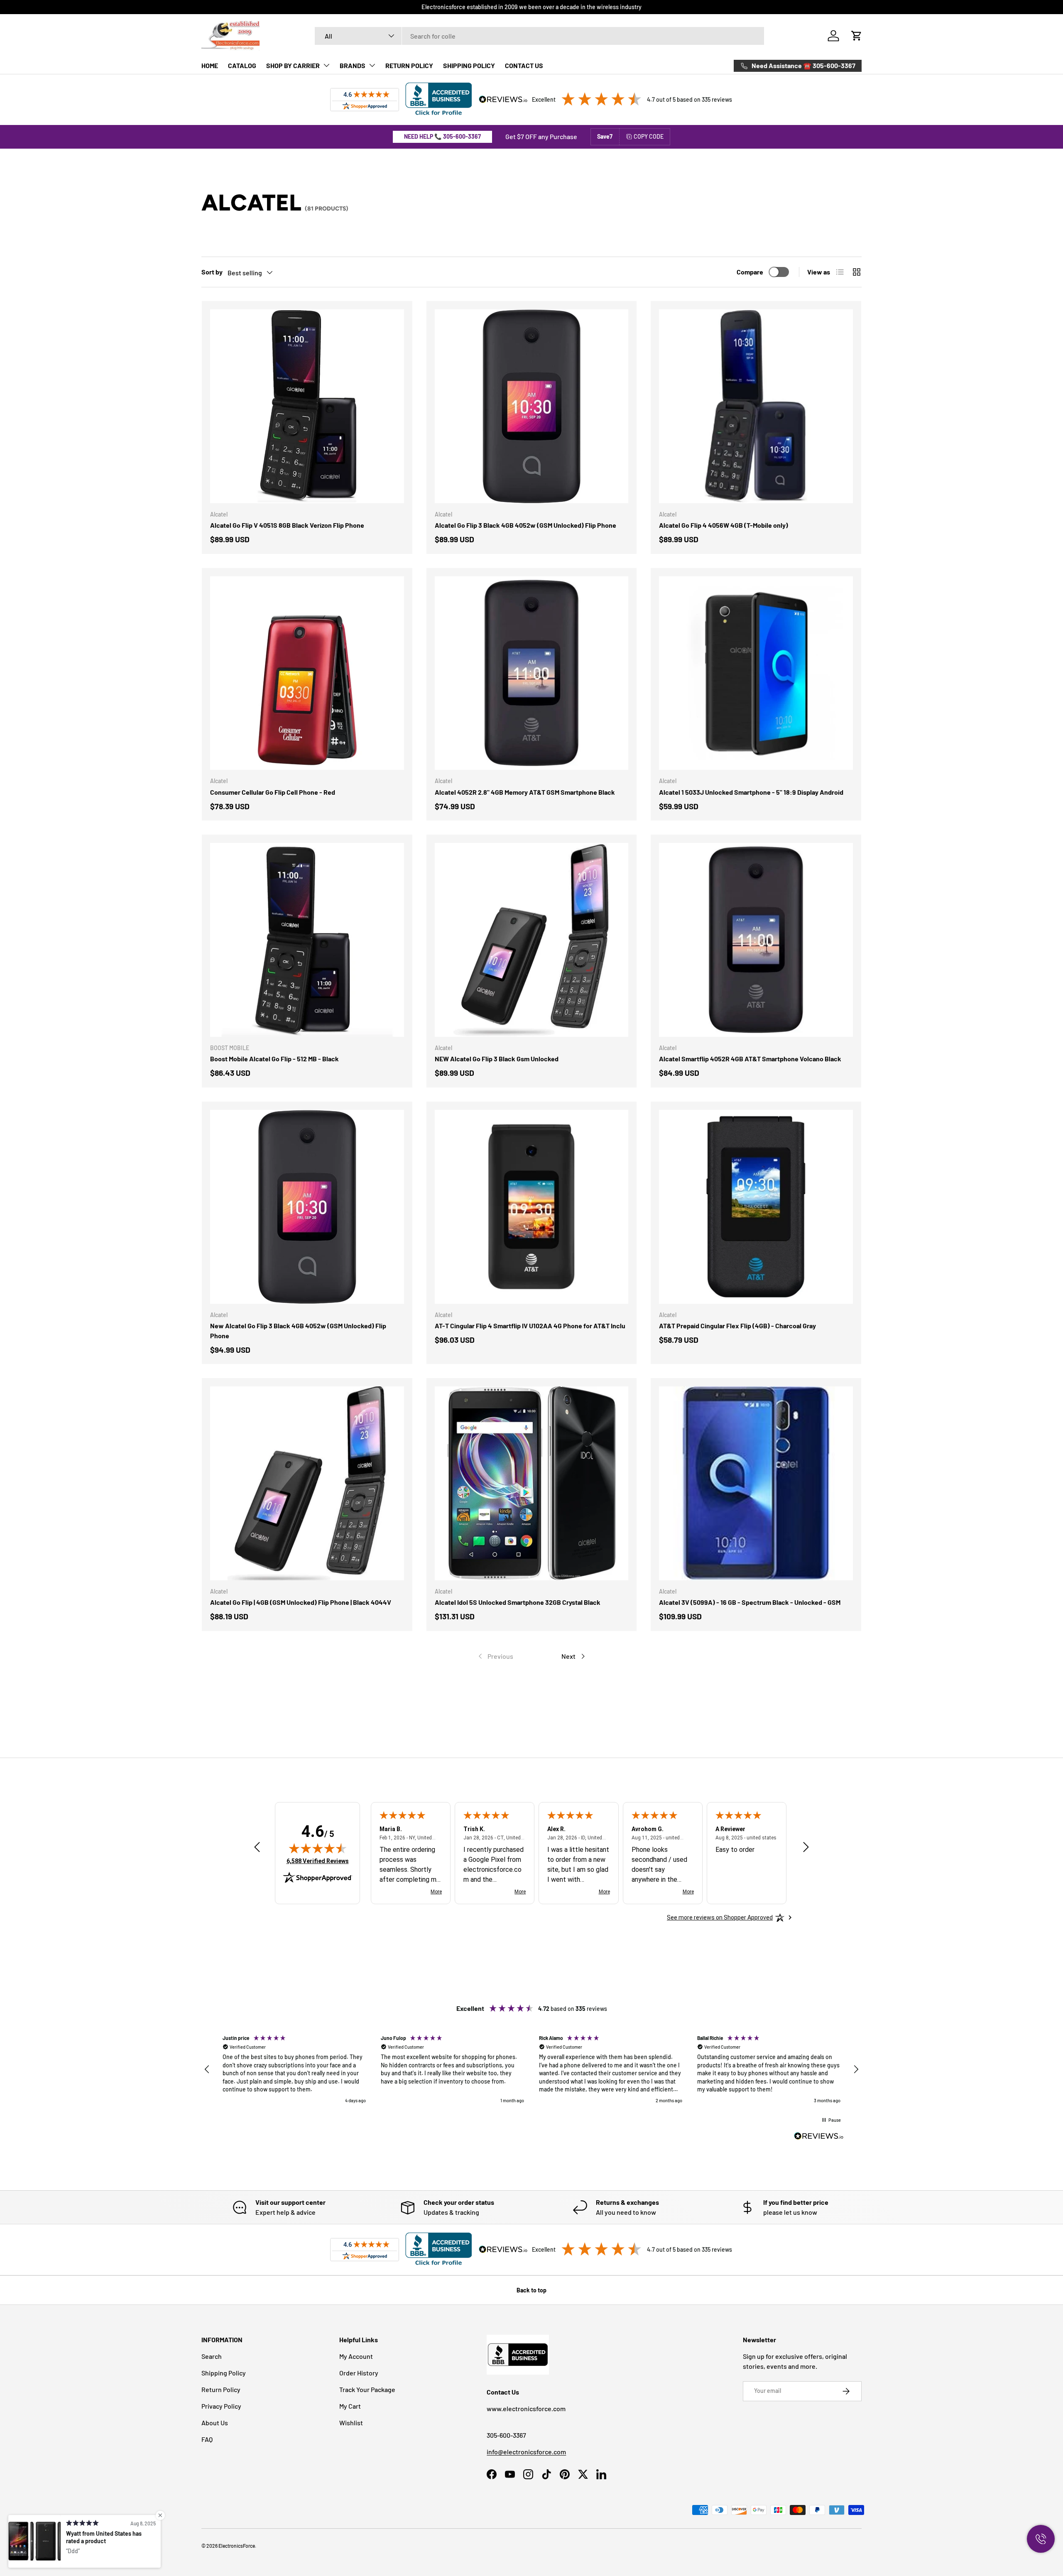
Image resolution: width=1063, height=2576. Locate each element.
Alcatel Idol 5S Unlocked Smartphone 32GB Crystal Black (518, 1602)
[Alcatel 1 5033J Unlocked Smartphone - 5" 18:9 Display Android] (756, 673)
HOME (210, 65)
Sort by (212, 272)
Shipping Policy (224, 2373)
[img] (318, 1848)
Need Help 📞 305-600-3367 (442, 136)
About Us (215, 2423)
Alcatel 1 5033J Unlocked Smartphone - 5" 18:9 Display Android (751, 792)
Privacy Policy (221, 2406)
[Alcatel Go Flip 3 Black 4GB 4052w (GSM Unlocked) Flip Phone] (532, 406)
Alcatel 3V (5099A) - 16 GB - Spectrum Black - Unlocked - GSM (750, 1602)
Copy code (649, 136)
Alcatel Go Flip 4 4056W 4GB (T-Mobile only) (724, 525)
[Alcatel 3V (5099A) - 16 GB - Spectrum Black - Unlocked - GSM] (756, 1483)
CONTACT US (524, 65)
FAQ (207, 2439)
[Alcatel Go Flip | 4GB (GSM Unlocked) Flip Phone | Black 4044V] (307, 1483)
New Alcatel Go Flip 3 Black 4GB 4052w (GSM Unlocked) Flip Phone (298, 1331)
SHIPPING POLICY (469, 65)
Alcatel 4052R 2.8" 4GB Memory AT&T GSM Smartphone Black (525, 792)
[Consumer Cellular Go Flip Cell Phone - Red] (307, 673)
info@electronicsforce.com (526, 2452)
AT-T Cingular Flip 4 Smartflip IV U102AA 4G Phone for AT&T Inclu (530, 1326)
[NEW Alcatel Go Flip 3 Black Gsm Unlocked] (532, 940)
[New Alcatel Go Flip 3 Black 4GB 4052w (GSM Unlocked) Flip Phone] (307, 1207)
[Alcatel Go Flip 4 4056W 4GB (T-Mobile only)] (756, 406)
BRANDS (353, 65)
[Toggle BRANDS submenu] (372, 65)
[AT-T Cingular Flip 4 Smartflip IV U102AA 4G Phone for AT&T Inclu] (532, 1207)
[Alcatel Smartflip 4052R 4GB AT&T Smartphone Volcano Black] (756, 940)
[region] (531, 2070)
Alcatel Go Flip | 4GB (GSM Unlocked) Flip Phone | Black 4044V (301, 1602)
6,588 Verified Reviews (318, 1861)
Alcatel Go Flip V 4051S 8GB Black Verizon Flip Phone (287, 525)
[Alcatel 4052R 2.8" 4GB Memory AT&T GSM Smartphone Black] (532, 673)
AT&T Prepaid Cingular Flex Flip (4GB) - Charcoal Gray (737, 1326)
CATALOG (242, 65)
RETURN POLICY (409, 65)
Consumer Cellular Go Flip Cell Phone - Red (273, 792)
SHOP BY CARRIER (293, 65)
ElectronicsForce (237, 2546)
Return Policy (221, 2389)
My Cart (350, 2406)
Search (212, 2356)
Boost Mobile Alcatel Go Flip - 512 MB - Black (274, 1059)
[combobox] (540, 36)
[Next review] (806, 1848)
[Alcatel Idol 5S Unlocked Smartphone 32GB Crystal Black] (532, 1483)
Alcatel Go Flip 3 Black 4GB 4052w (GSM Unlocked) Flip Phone (525, 525)
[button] (857, 36)
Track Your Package (367, 2389)
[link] (495, 1656)
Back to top (531, 2290)
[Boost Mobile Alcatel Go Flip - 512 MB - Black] (307, 940)
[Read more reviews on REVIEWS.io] (819, 2137)
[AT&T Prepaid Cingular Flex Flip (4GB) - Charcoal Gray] (756, 1207)
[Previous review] (257, 1848)
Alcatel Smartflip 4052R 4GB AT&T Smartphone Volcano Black (750, 1059)
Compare (750, 272)
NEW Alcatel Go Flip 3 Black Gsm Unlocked (497, 1059)
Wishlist (351, 2423)
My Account (356, 2356)
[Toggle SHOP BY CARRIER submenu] (326, 65)
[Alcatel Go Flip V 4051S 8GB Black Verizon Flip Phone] (307, 406)
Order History (359, 2373)
